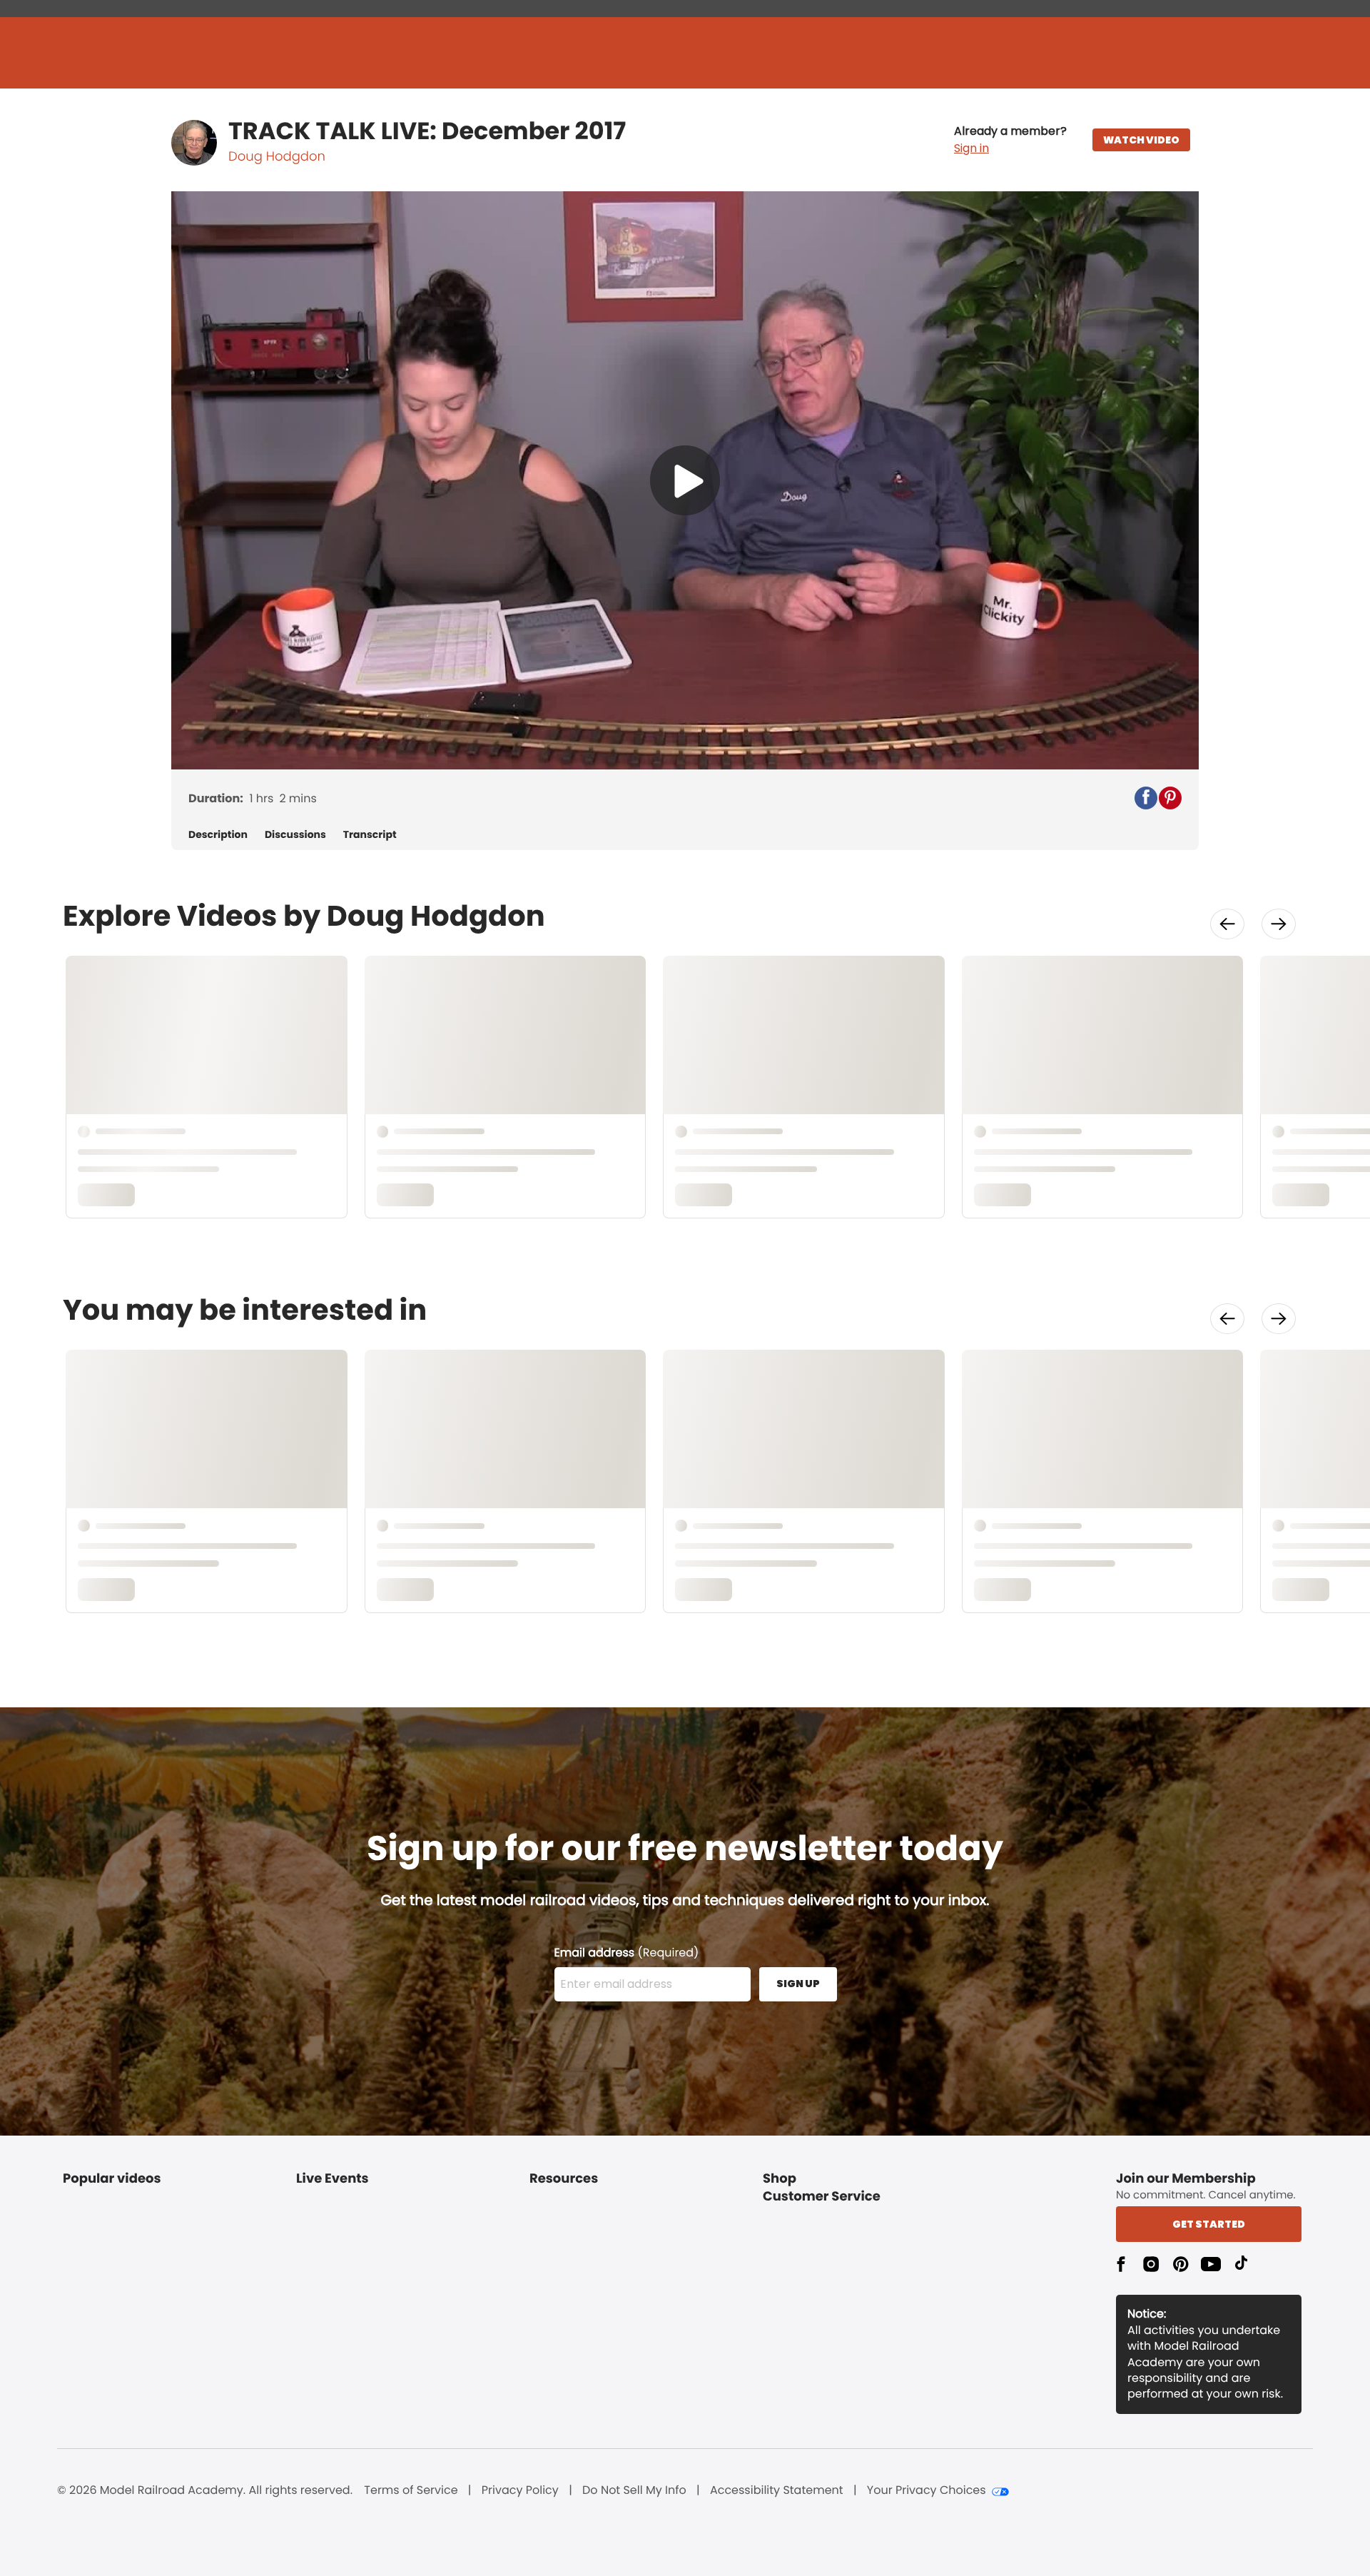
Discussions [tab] (295, 835)
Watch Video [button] (1141, 140)
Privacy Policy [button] (520, 2490)
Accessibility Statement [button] (777, 2490)
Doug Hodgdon (277, 157)
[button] (1010, 140)
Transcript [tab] (370, 835)
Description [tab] (218, 835)
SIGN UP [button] (798, 1984)
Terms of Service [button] (411, 2490)
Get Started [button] (1209, 2224)
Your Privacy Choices (927, 2490)
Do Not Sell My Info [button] (634, 2490)
